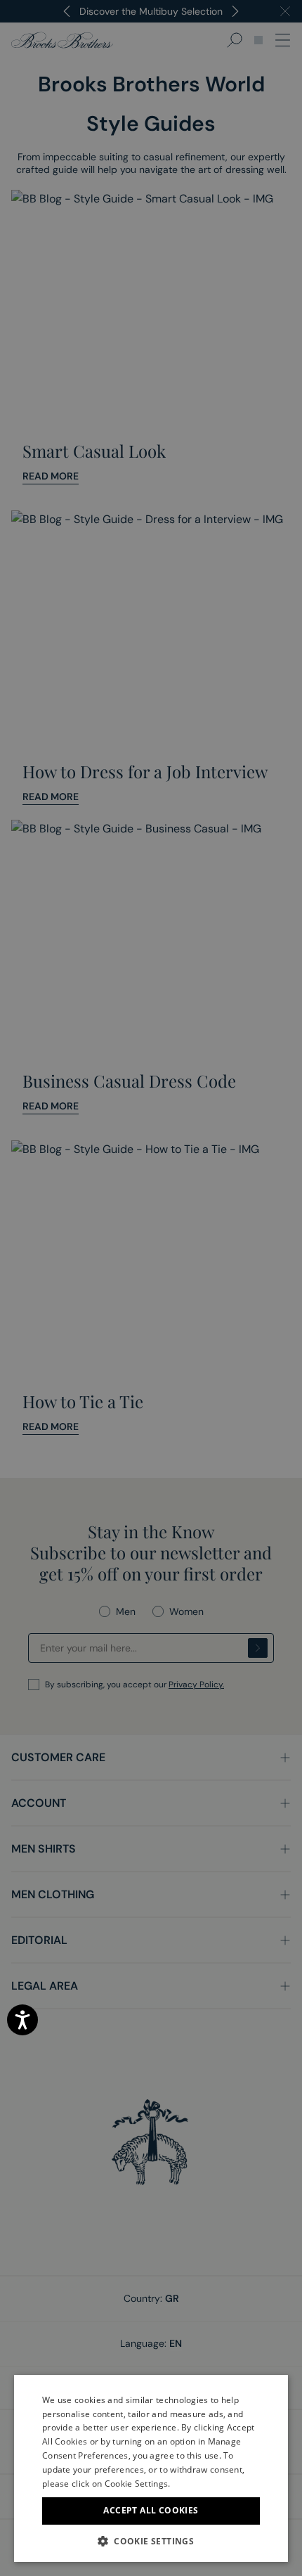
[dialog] (151, 1288)
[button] (151, 2541)
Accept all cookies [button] (151, 2510)
